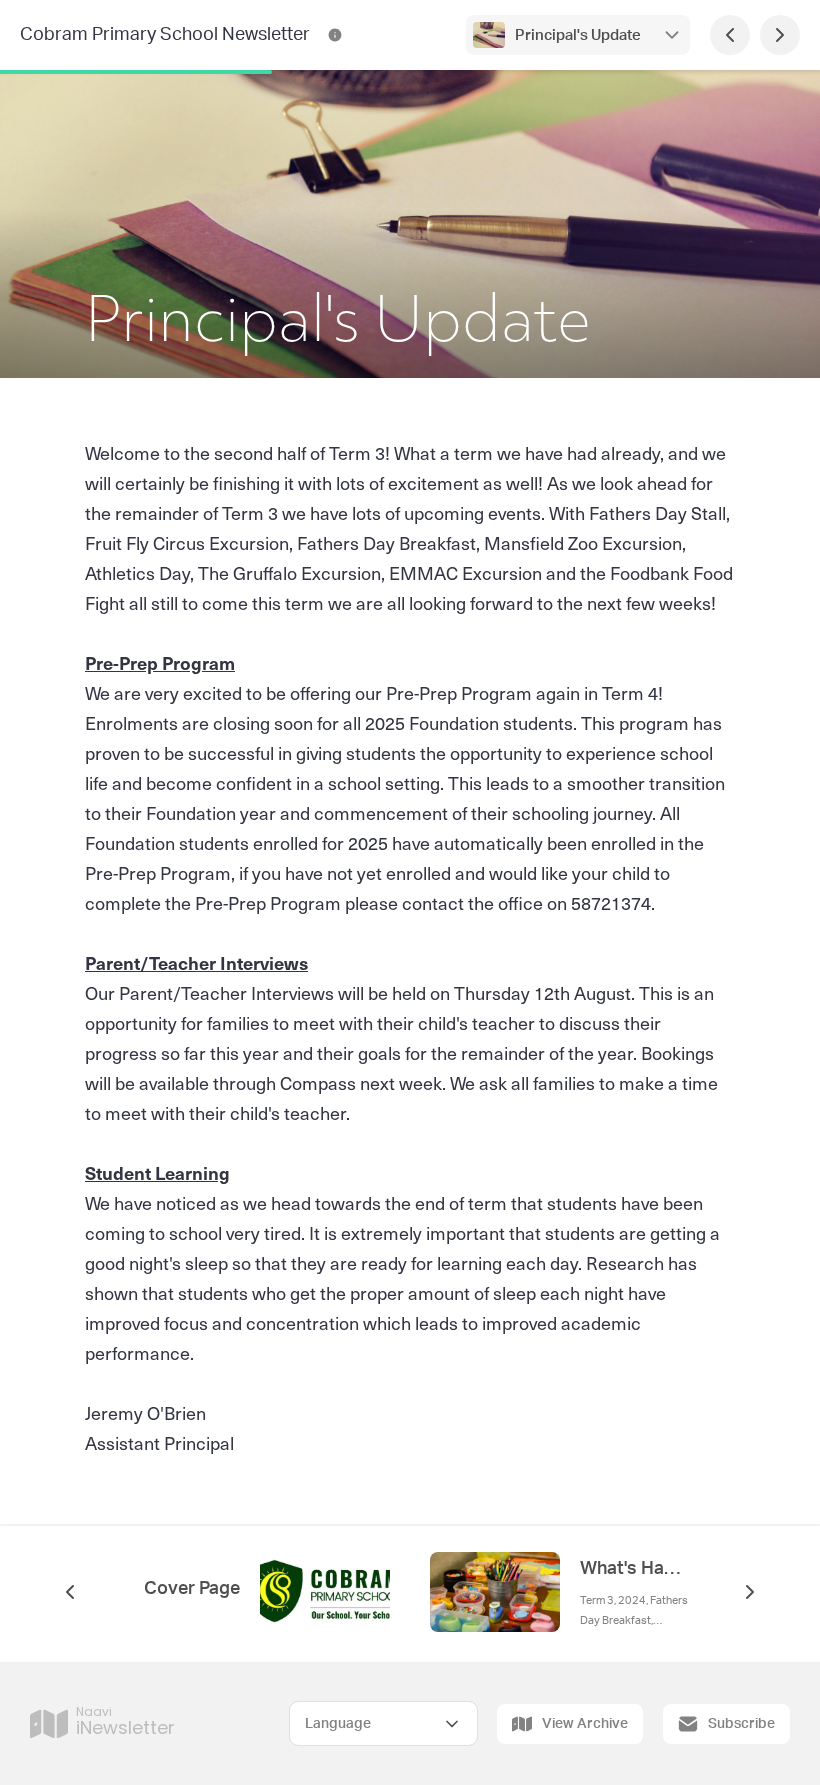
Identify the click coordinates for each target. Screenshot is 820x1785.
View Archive (585, 1724)
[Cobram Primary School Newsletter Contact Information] (335, 35)
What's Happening (635, 1569)
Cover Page (192, 1589)
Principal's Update (578, 35)
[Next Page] (780, 35)
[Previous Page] (730, 35)
